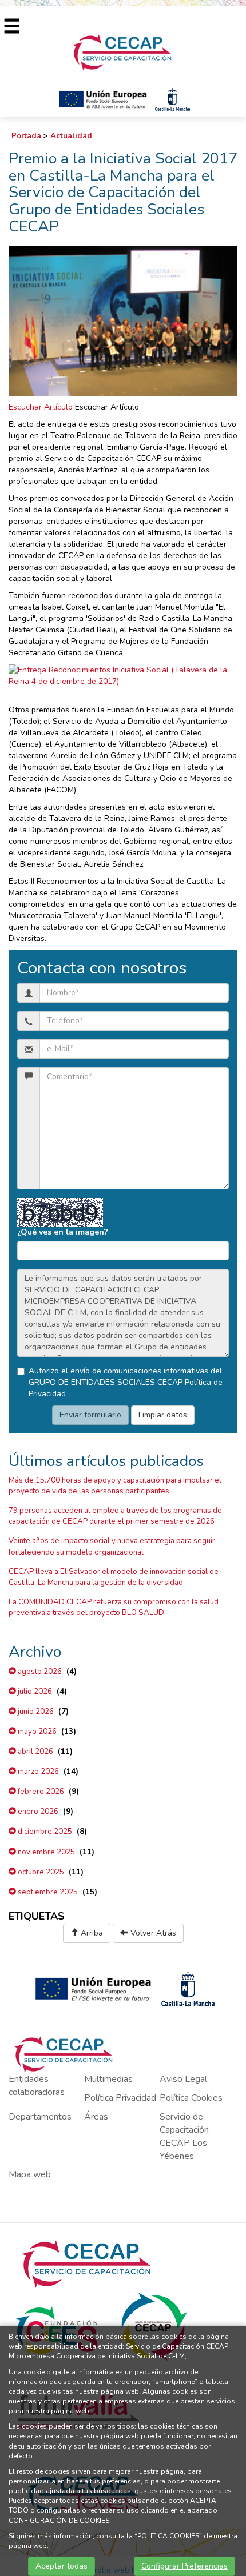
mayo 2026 (36, 1732)
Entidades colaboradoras (37, 2086)
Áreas (96, 2117)
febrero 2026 (40, 1792)
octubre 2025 (40, 1872)
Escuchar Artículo (41, 407)
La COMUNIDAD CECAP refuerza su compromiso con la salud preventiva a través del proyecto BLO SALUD (114, 1607)
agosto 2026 (39, 1672)
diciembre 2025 (44, 1832)
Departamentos (40, 2117)
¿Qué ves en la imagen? (63, 1232)
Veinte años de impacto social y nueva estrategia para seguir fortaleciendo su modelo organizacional (112, 1546)
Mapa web (30, 2174)
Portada (26, 136)
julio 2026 (34, 1692)
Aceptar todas (61, 2566)
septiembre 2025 (47, 1892)
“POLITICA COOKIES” (168, 2536)
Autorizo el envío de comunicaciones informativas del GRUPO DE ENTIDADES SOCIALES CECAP (126, 1382)
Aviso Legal (183, 2079)
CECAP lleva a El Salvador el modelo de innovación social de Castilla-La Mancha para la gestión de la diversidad (114, 1577)
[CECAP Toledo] (123, 52)
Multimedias (108, 2079)
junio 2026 (35, 1712)
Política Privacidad (120, 2098)
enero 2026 (37, 1812)
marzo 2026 (37, 1772)
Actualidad (71, 136)
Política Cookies (191, 2098)
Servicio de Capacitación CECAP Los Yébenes (184, 2136)
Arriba (91, 1933)
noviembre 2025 (45, 1852)
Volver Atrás (152, 1933)
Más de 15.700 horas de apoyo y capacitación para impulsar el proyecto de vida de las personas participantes (115, 1486)
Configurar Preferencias (184, 2566)
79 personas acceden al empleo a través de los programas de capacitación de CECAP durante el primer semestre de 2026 (115, 1516)
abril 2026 (35, 1752)
